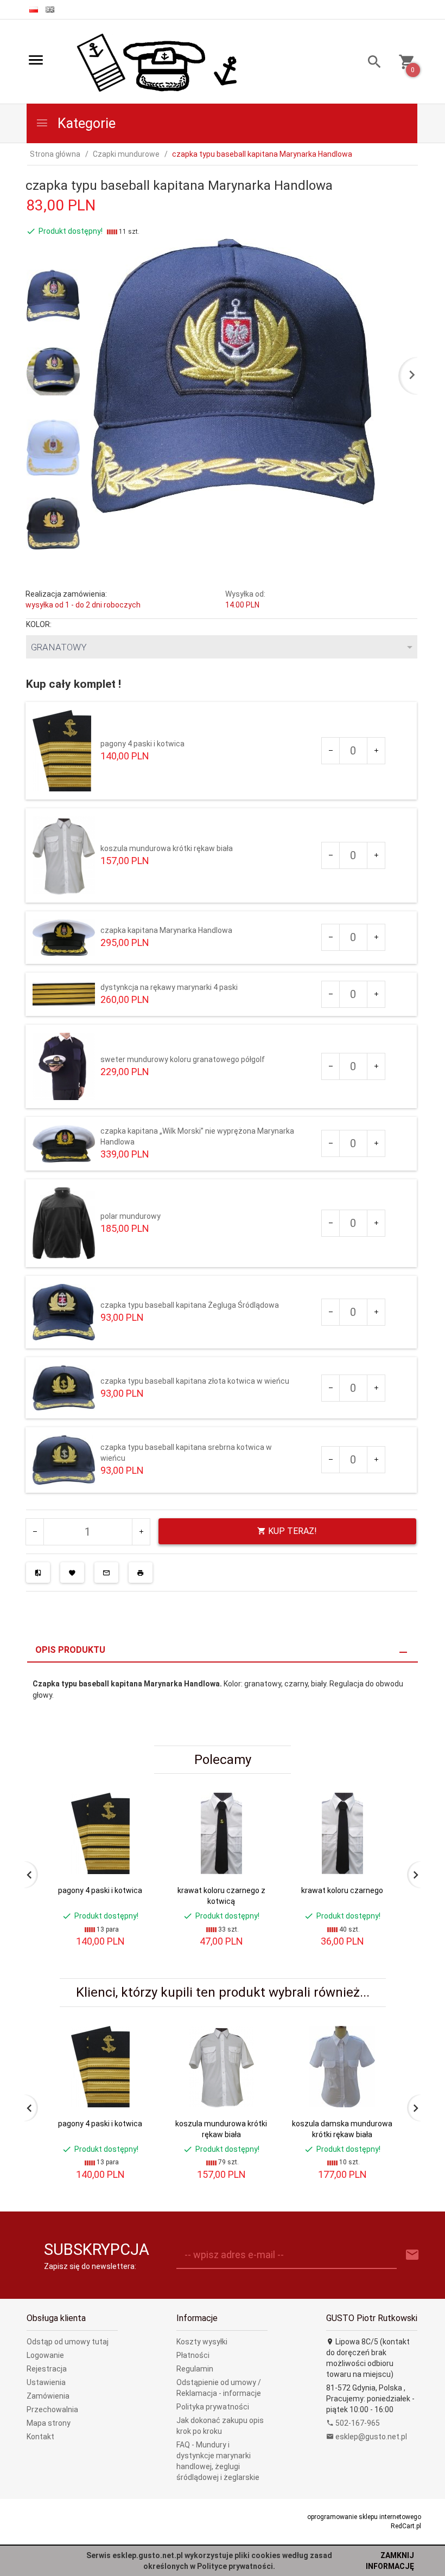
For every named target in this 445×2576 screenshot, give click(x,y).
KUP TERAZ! (291, 1531)
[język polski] (34, 9)
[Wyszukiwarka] (370, 63)
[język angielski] (50, 9)
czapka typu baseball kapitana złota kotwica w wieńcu (195, 1381)
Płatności (193, 2355)
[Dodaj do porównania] (38, 1573)
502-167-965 (357, 2423)
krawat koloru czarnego (342, 1890)
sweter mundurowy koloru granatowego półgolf (183, 1059)
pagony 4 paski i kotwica (142, 744)
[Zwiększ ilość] (376, 751)
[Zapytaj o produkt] (106, 1573)
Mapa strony (49, 2423)
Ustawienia (46, 2382)
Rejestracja (47, 2369)
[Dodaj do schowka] (72, 1573)
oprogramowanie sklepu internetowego (364, 2517)
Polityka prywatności (213, 2407)
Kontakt (40, 2437)
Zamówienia (48, 2396)
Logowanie (45, 2355)
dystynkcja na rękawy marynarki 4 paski (169, 987)
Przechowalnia (52, 2409)
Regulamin (195, 2369)
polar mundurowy (131, 1216)
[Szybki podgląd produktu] (135, 1797)
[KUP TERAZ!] (135, 1879)
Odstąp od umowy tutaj (68, 2342)
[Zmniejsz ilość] (331, 751)
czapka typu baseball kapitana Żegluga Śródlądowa (190, 1305)
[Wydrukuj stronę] (141, 1573)
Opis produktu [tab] (70, 1650)
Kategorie (85, 123)
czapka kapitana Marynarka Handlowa (166, 930)
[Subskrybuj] (412, 2255)
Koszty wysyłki (202, 2342)
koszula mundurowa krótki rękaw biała (167, 848)
